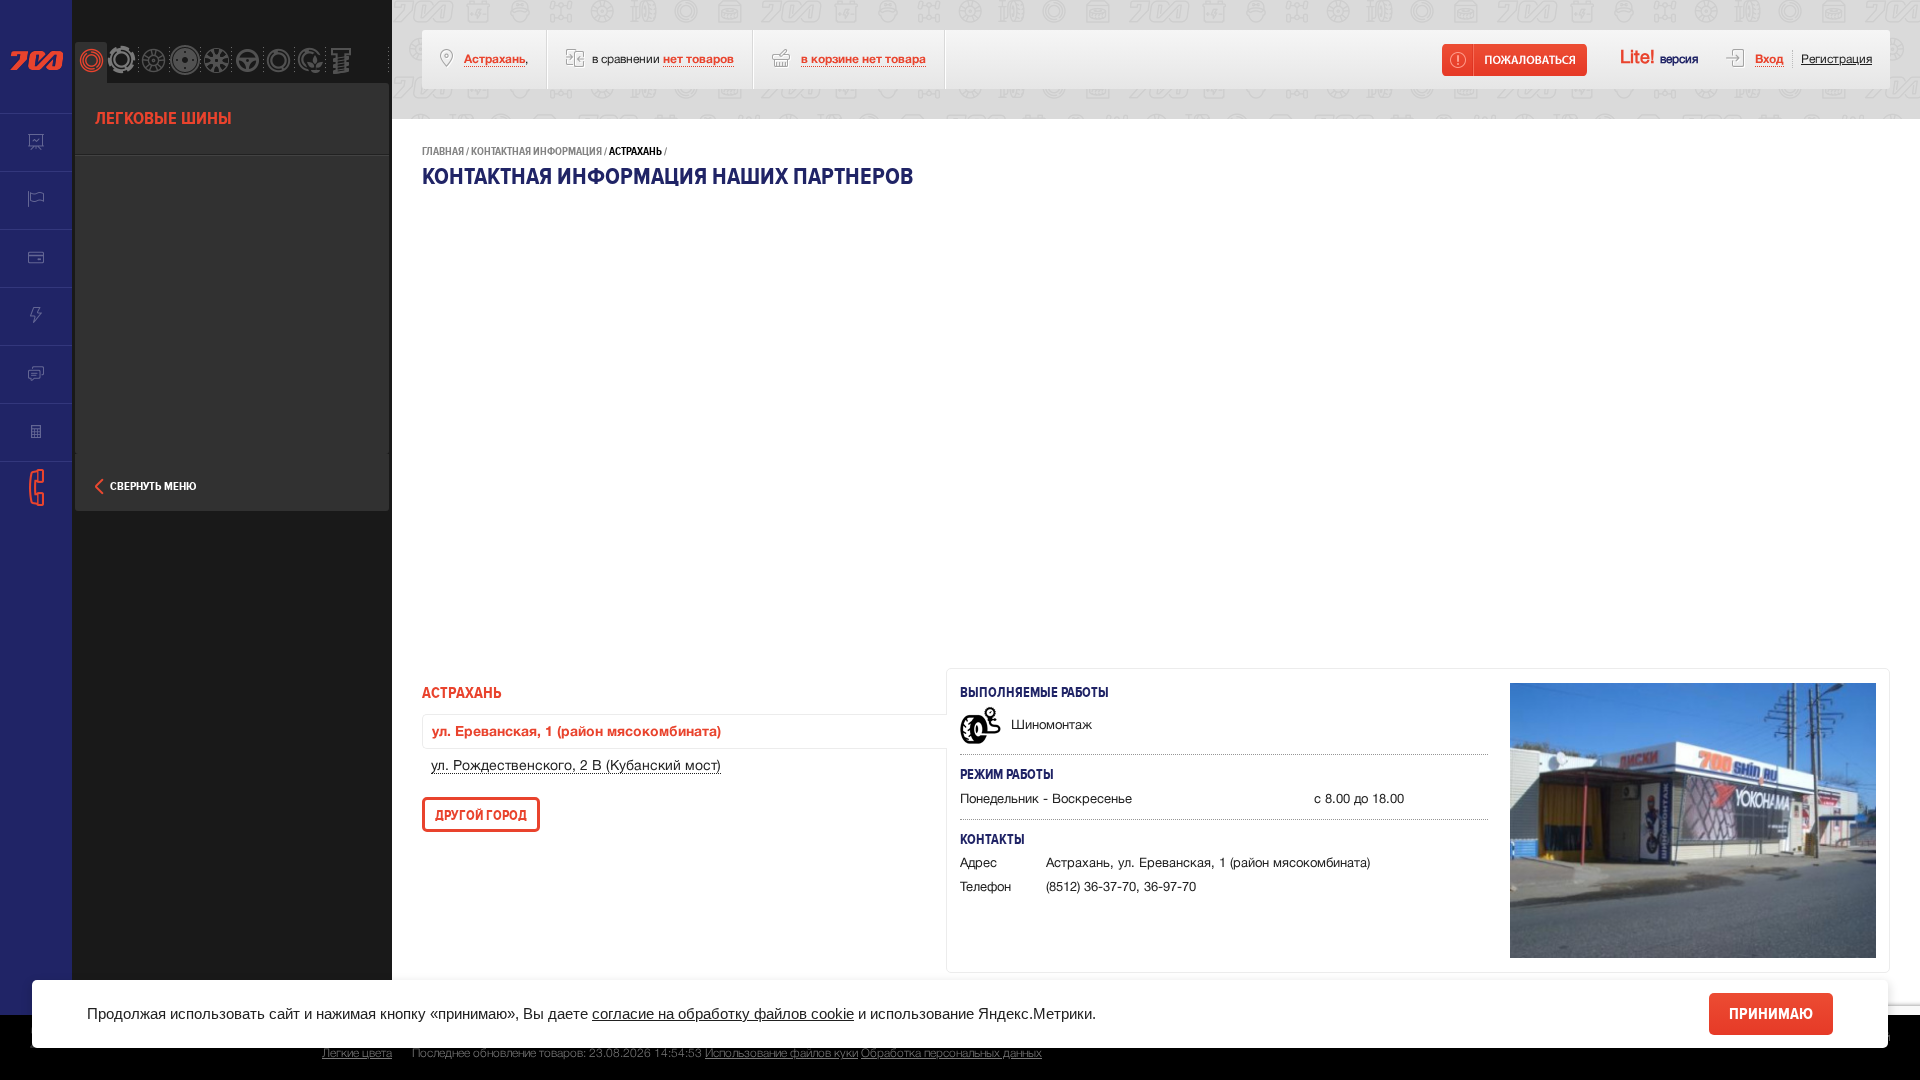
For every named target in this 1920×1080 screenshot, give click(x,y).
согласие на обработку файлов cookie (723, 1013)
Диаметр (121, 290)
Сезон (113, 343)
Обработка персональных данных (951, 1053)
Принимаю (1771, 1014)
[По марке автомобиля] (246, 62)
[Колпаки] (215, 62)
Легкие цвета (357, 1053)
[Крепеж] (340, 62)
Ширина (120, 184)
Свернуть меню (153, 486)
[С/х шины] (309, 62)
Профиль (122, 237)
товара (863, 59)
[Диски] (153, 62)
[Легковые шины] (90, 62)
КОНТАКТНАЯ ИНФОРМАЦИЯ (536, 151)
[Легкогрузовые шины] (121, 62)
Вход (1769, 59)
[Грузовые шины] (278, 62)
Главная (443, 151)
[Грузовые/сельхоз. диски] (184, 62)
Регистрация (1836, 59)
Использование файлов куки (781, 1053)
